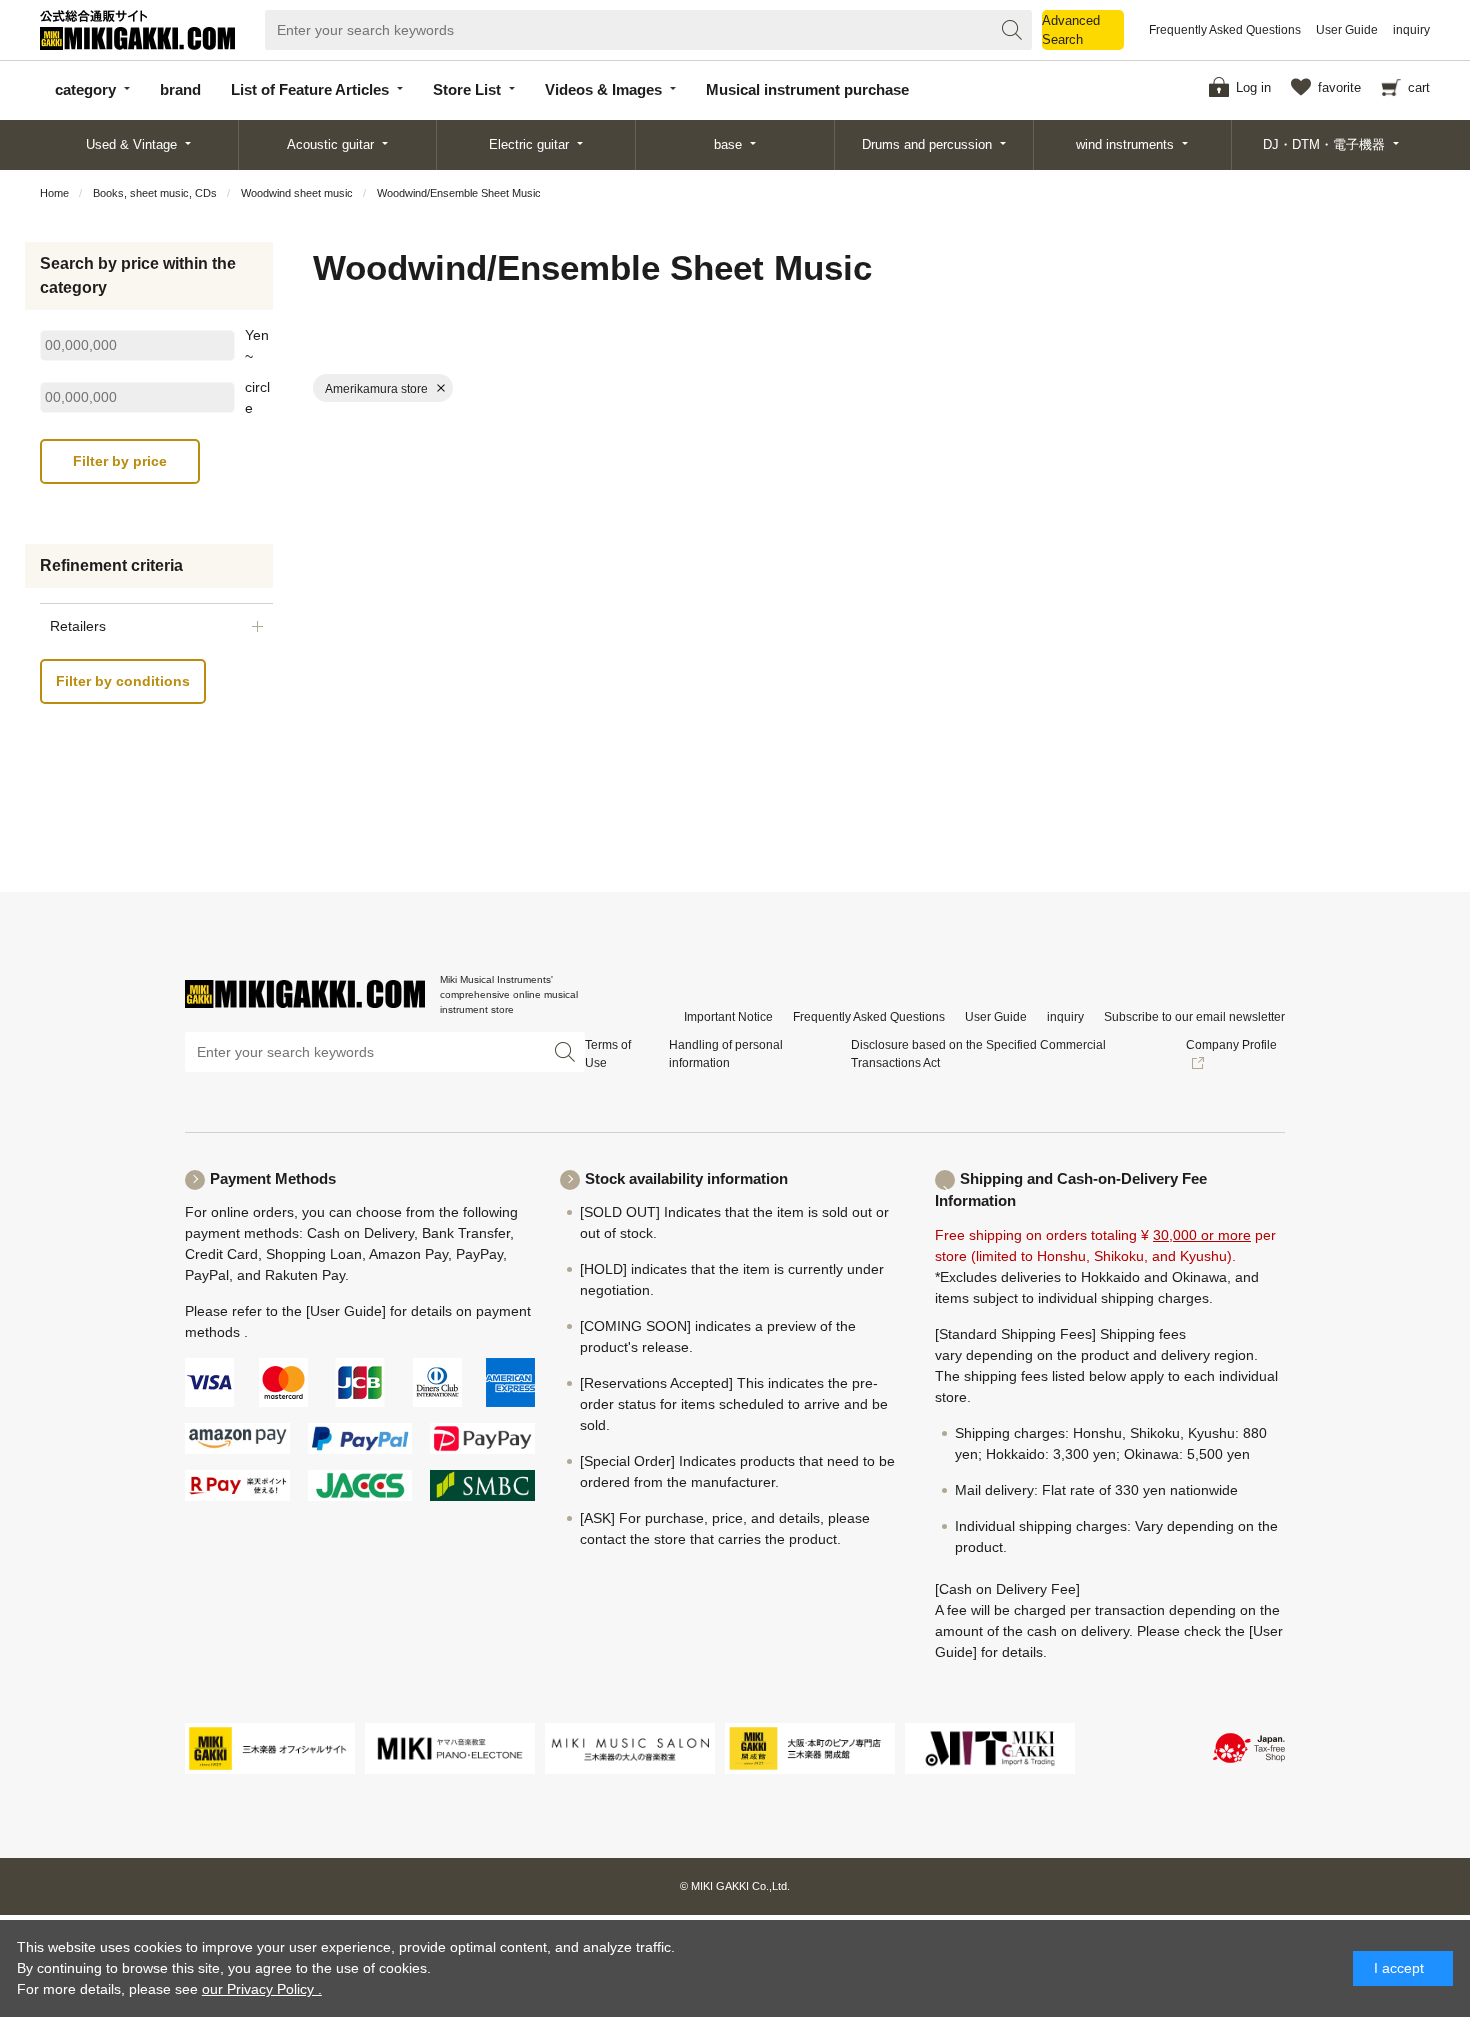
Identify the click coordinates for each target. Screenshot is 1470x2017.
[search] (1012, 30)
